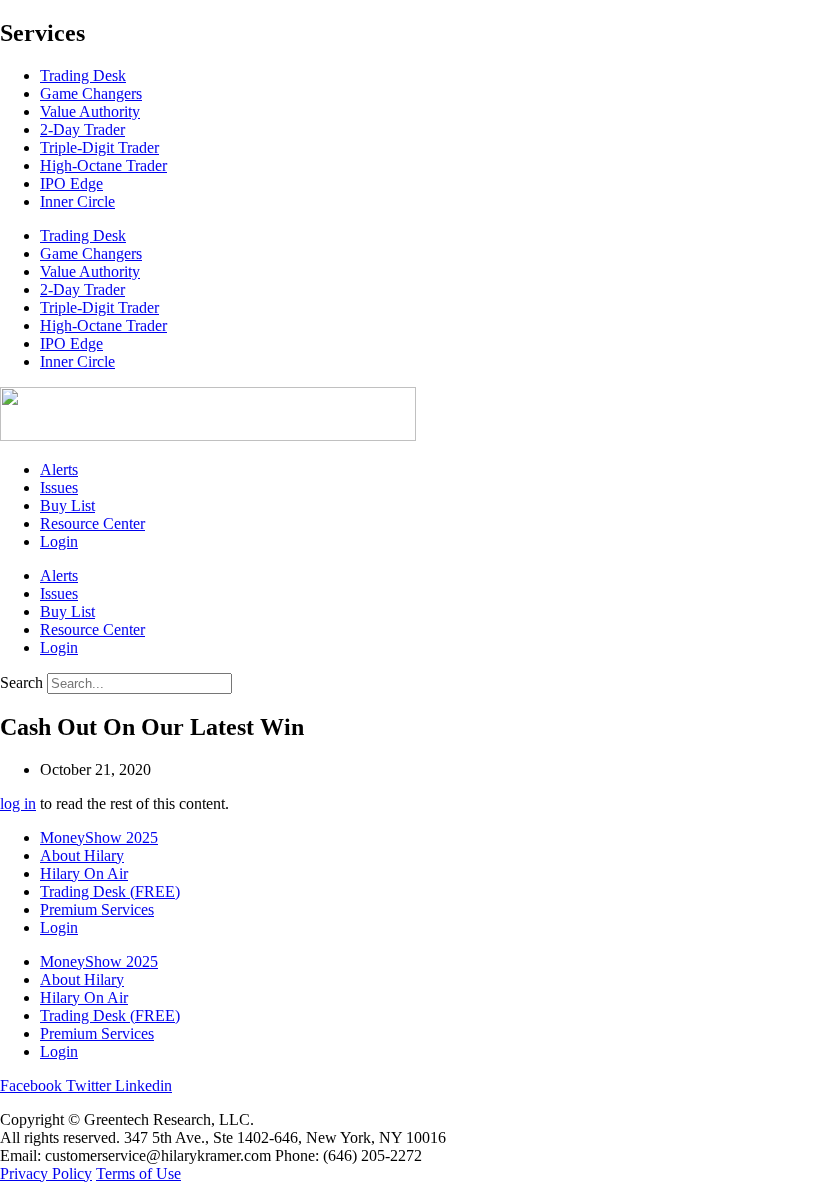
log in (18, 803)
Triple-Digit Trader (99, 147)
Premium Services (97, 909)
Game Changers (91, 93)
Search (21, 682)
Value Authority (90, 111)
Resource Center (92, 523)
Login (59, 541)
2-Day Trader (82, 129)
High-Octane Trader (103, 165)
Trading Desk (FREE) (110, 891)
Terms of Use (138, 1173)
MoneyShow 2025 (99, 837)
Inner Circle (77, 201)
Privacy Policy (46, 1173)
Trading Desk (83, 75)
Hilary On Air (84, 873)
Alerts (59, 469)
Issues (59, 487)
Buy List (67, 505)
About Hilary (82, 855)
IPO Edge (71, 183)
